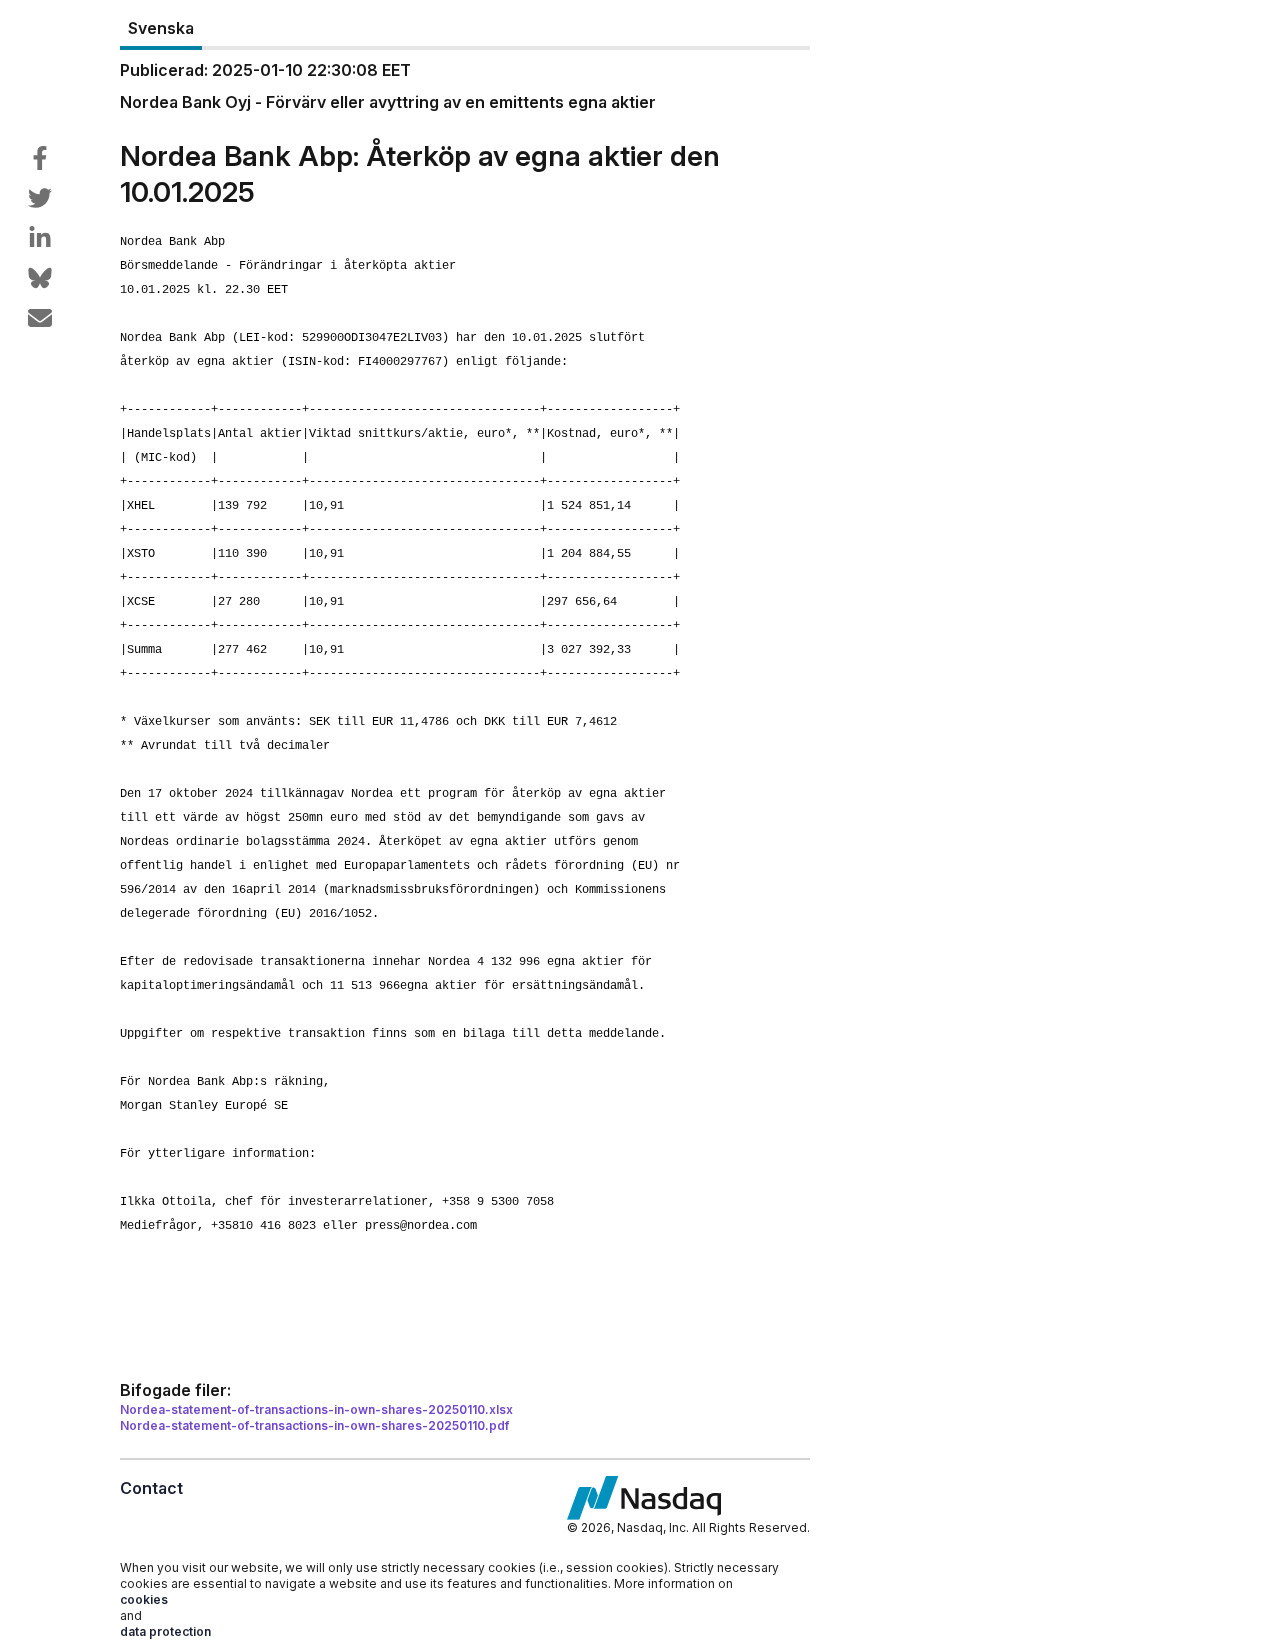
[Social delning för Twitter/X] (40, 198)
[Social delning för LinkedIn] (40, 238)
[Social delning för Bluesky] (40, 278)
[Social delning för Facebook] (40, 158)
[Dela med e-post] (40, 318)
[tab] (161, 29)
